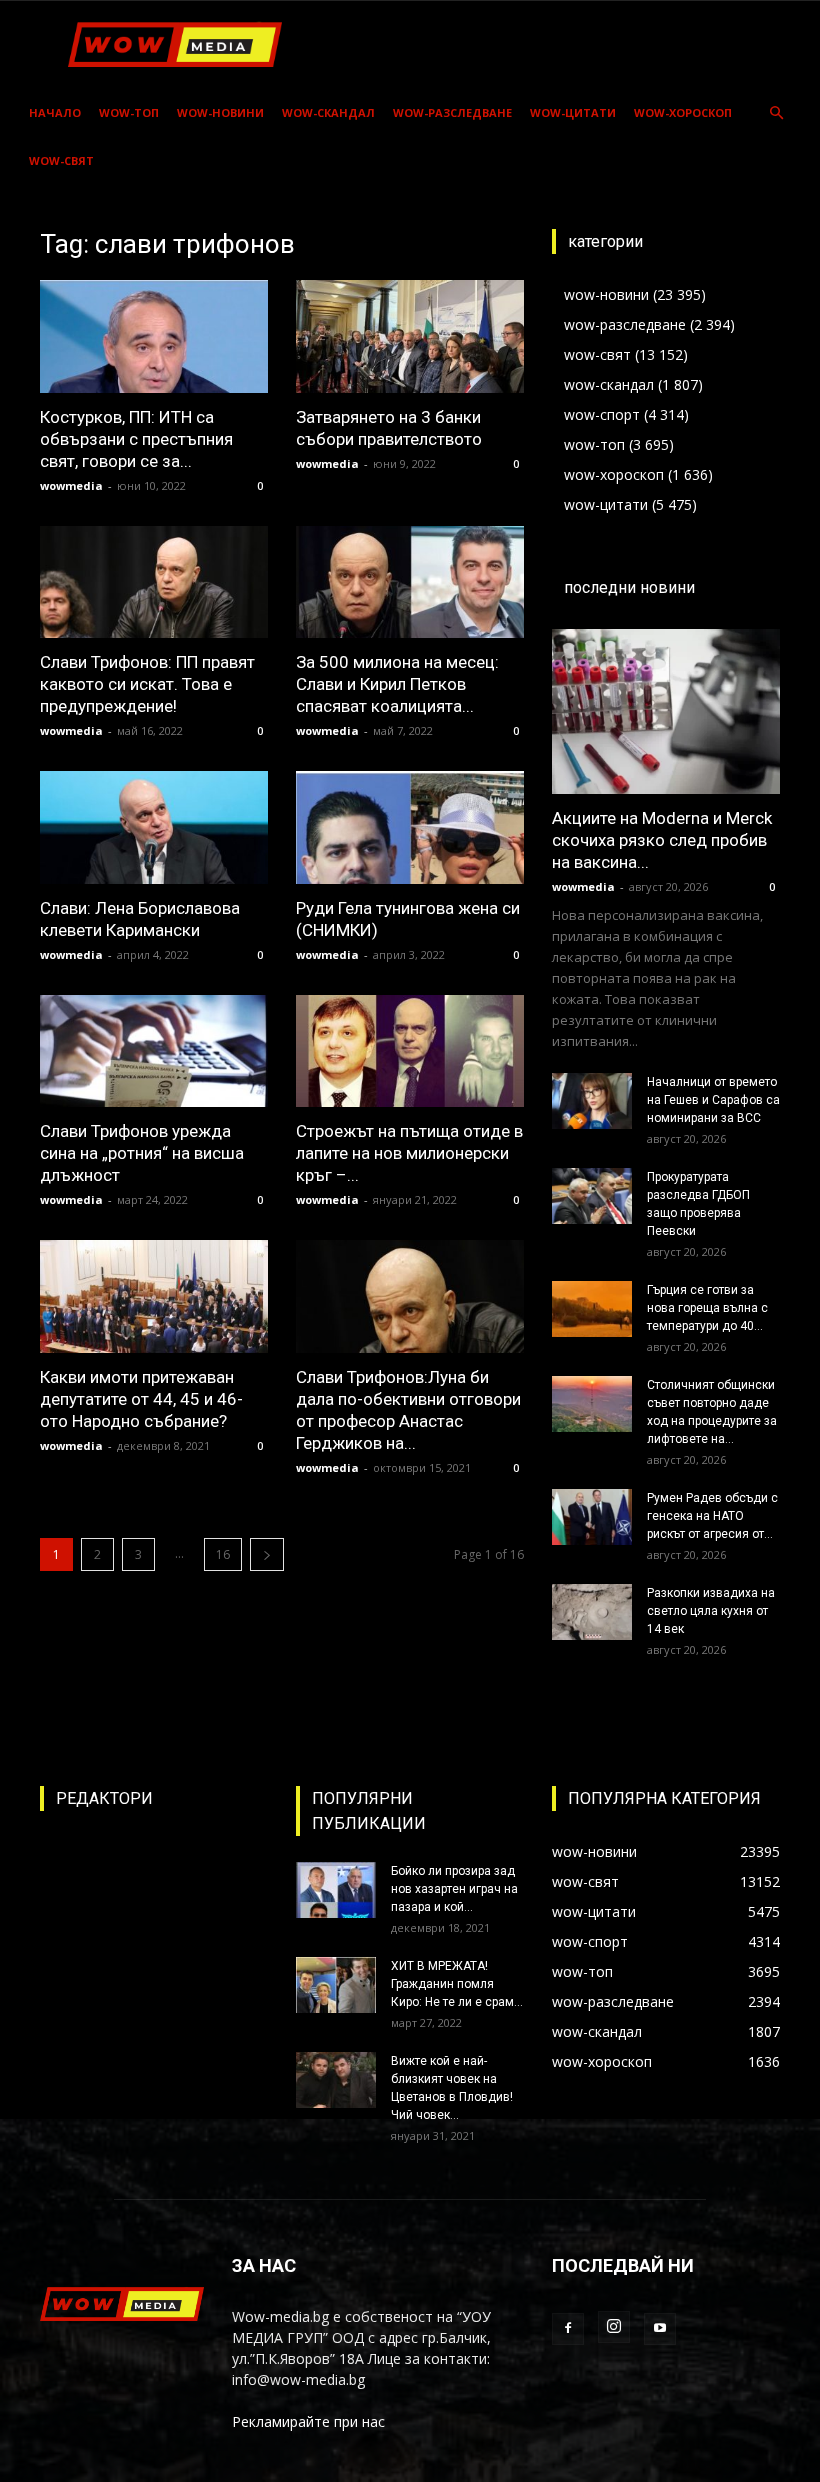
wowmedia (71, 485)
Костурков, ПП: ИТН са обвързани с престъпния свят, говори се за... (136, 439)
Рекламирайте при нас (308, 2421)
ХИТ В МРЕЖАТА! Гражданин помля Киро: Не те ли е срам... (457, 1984)
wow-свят (61, 160)
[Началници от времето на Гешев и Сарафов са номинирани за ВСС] (592, 1101)
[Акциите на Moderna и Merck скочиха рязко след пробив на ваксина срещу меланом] (666, 711)
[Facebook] (568, 2329)
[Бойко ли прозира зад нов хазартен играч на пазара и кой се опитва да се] (336, 1890)
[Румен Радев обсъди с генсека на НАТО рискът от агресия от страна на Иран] (592, 1517)
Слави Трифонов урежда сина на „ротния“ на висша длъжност (142, 1153)
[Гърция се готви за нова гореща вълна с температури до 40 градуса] (592, 1309)
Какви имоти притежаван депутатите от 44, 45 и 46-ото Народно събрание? (141, 1399)
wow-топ (129, 112)
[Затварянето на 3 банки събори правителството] (410, 336)
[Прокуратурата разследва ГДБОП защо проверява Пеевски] (592, 1196)
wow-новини (220, 112)
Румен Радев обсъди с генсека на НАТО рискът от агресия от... (712, 1516)
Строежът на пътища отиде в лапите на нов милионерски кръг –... (409, 1153)
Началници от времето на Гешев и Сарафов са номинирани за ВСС (713, 1100)
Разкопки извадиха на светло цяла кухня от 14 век (711, 1611)
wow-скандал (328, 112)
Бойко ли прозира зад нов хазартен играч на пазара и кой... (454, 1889)
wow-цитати (573, 112)
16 (223, 1554)
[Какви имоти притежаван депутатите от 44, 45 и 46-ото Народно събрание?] (154, 1296)
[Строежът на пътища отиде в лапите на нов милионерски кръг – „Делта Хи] (410, 1051)
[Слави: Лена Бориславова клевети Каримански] (154, 827)
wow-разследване (452, 112)
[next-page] (267, 1554)
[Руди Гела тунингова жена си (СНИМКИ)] (410, 827)
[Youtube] (660, 2329)
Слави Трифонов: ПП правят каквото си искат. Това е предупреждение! (147, 684)
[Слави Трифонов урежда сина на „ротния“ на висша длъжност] (154, 1051)
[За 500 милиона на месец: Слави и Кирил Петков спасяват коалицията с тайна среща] (410, 582)
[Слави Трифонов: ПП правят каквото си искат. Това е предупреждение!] (154, 582)
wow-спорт (602, 414)
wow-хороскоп (683, 112)
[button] (776, 113)
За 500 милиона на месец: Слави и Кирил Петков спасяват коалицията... (397, 684)
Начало (55, 112)
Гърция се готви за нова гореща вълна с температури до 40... (707, 1308)
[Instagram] (614, 2327)
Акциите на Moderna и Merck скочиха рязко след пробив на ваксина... (662, 840)
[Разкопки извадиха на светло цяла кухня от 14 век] (592, 1612)
